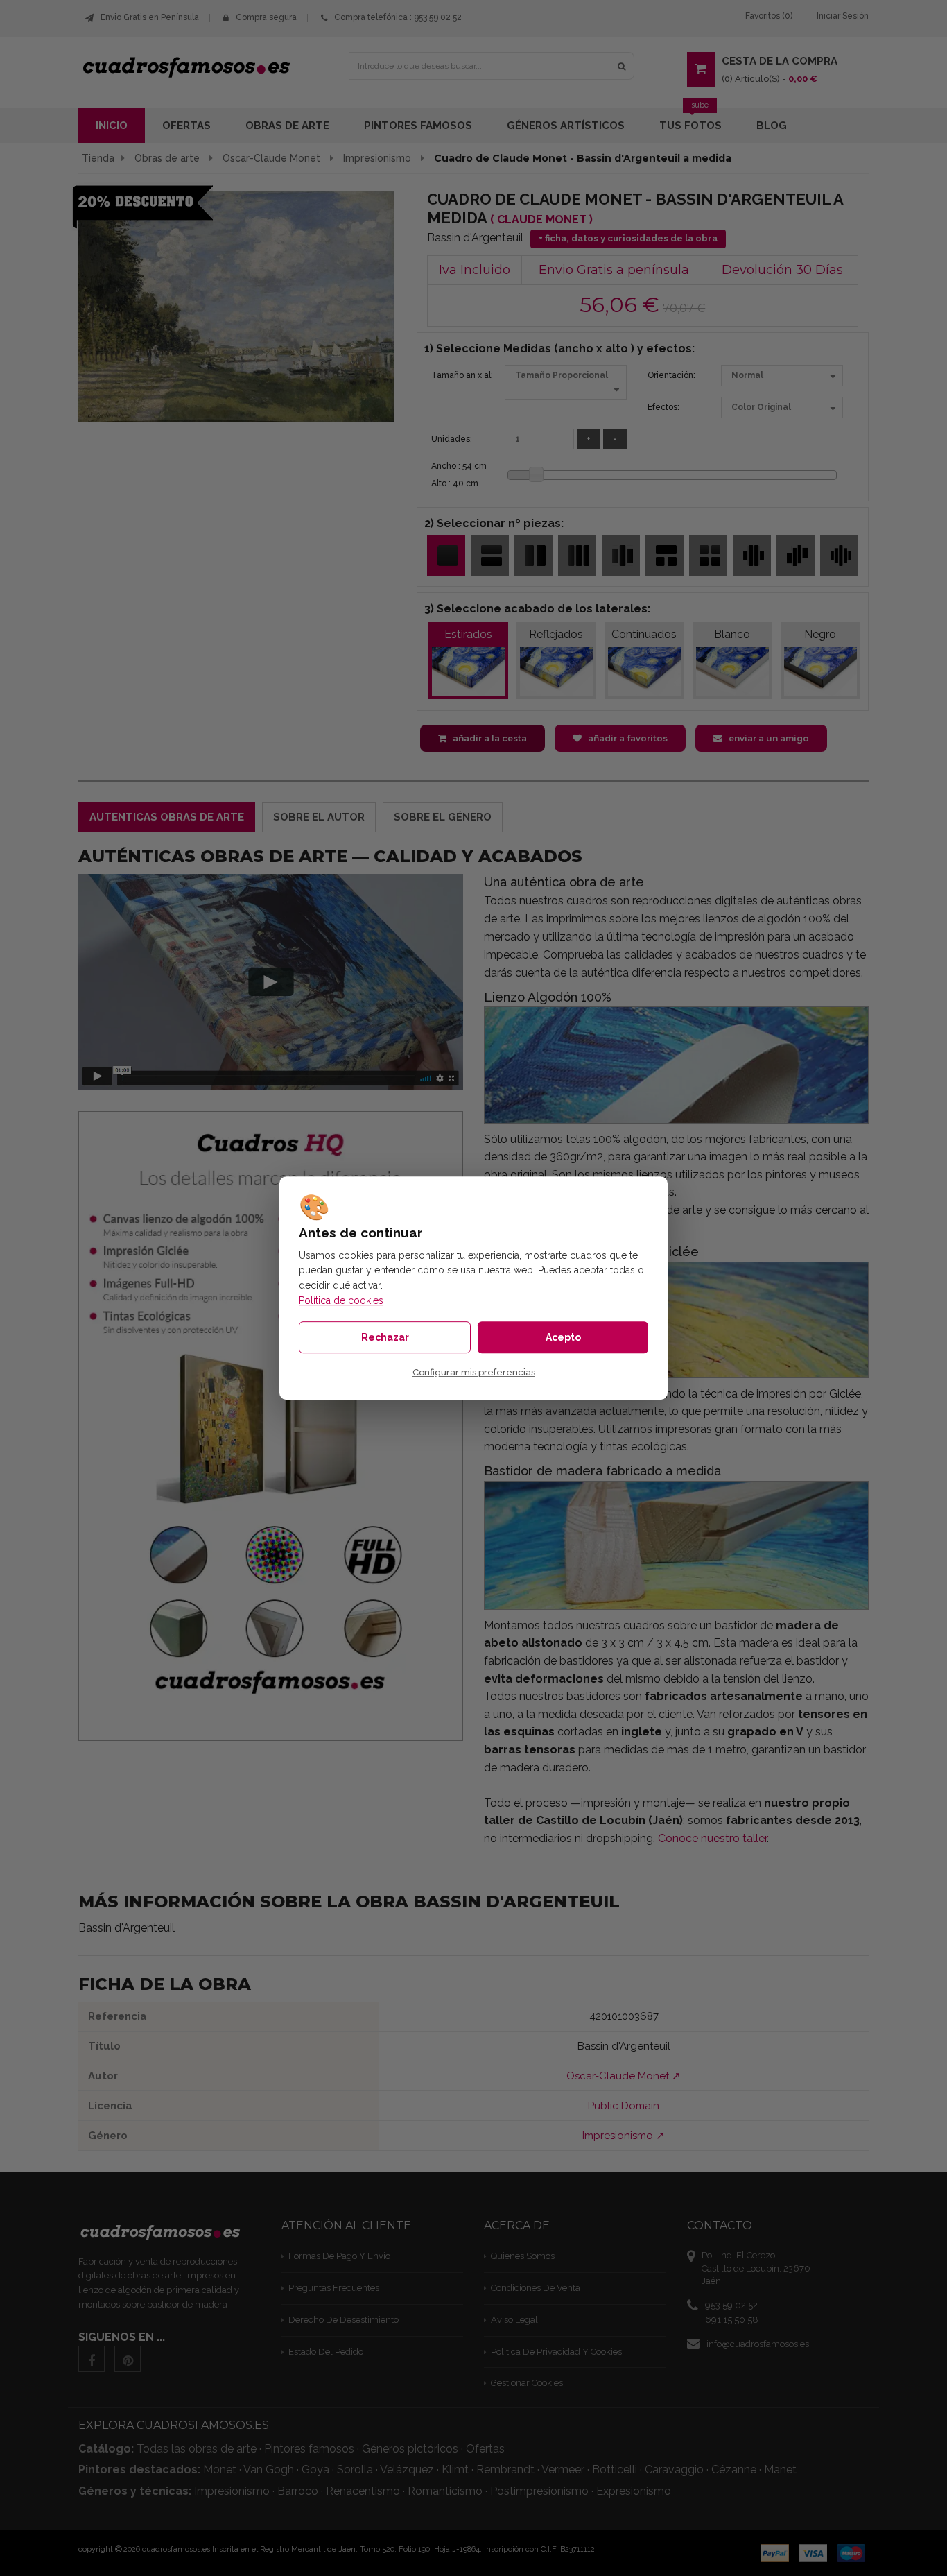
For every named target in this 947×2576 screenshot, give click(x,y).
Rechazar (385, 1337)
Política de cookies (341, 1300)
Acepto (563, 1337)
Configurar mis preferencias (474, 1372)
